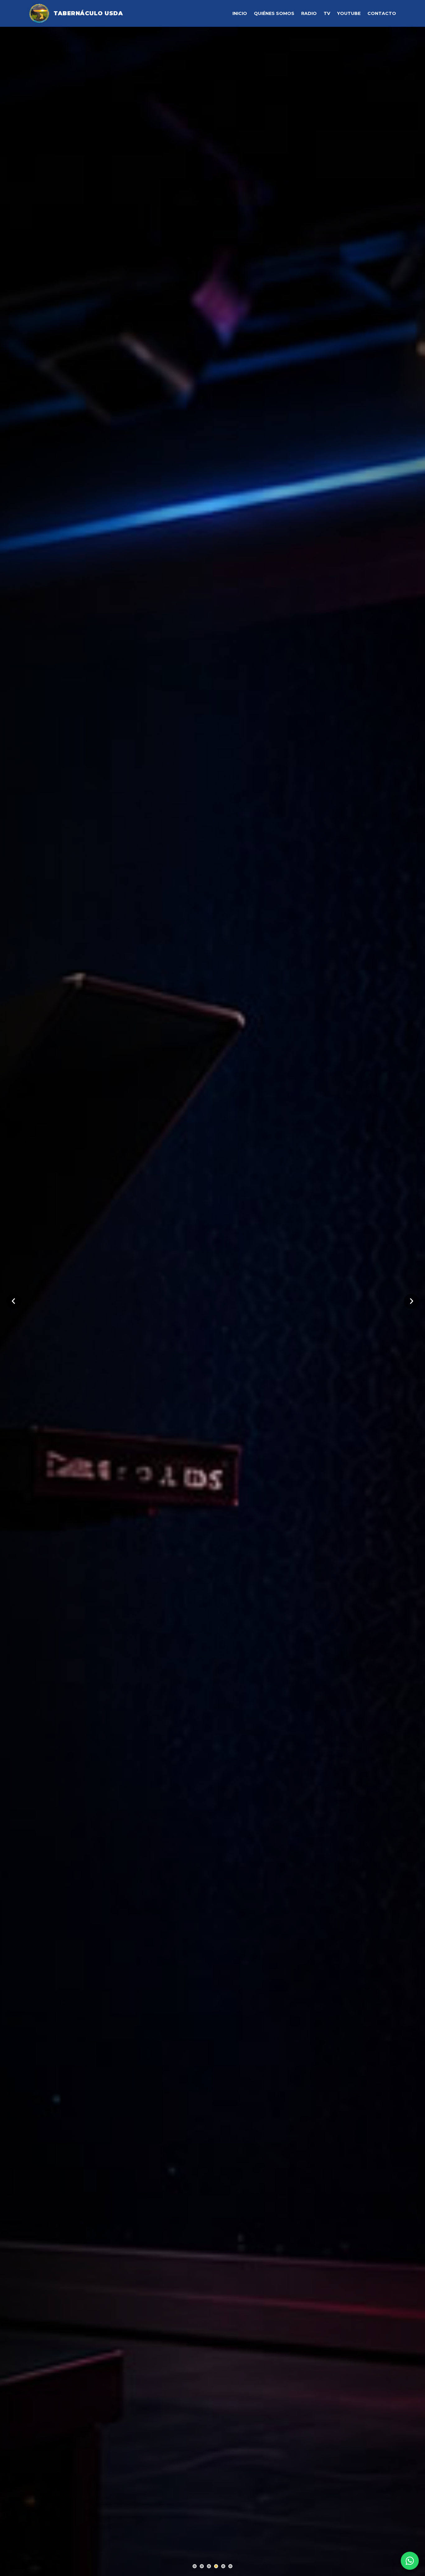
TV (327, 13)
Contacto (382, 13)
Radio (309, 13)
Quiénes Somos (274, 13)
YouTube (349, 13)
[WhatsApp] (410, 2561)
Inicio (240, 13)
